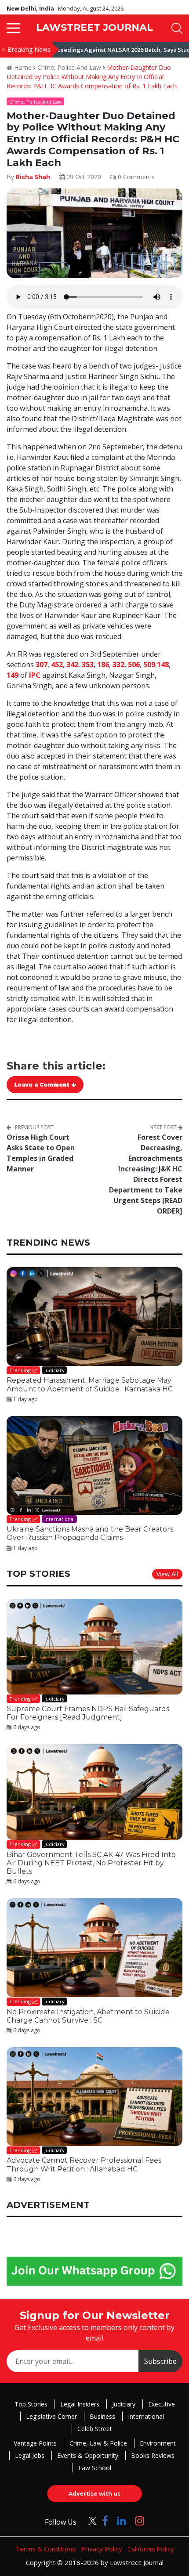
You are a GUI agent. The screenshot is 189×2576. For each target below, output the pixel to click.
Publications (61, 1381)
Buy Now (128, 1381)
